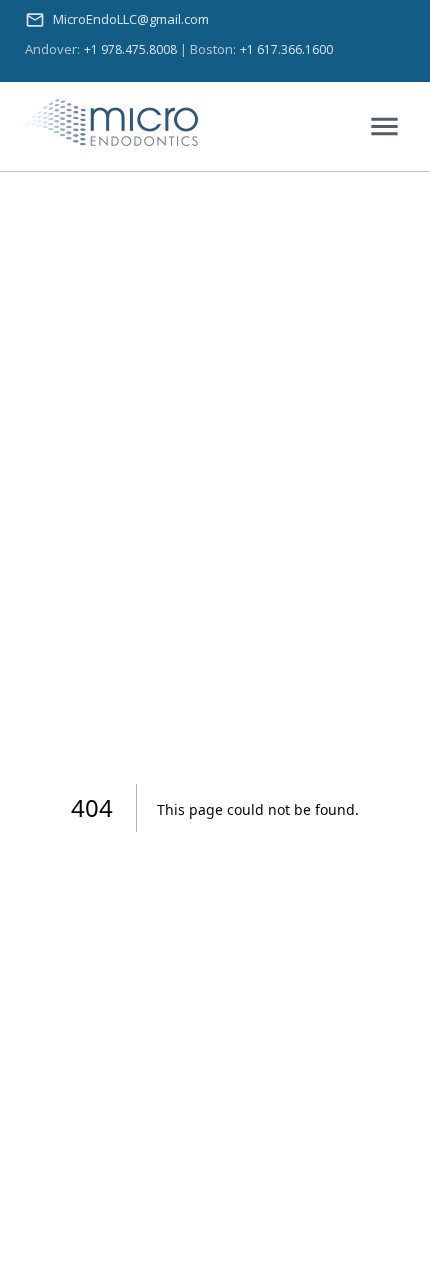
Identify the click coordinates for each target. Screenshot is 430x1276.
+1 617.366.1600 (286, 49)
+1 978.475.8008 (130, 49)
